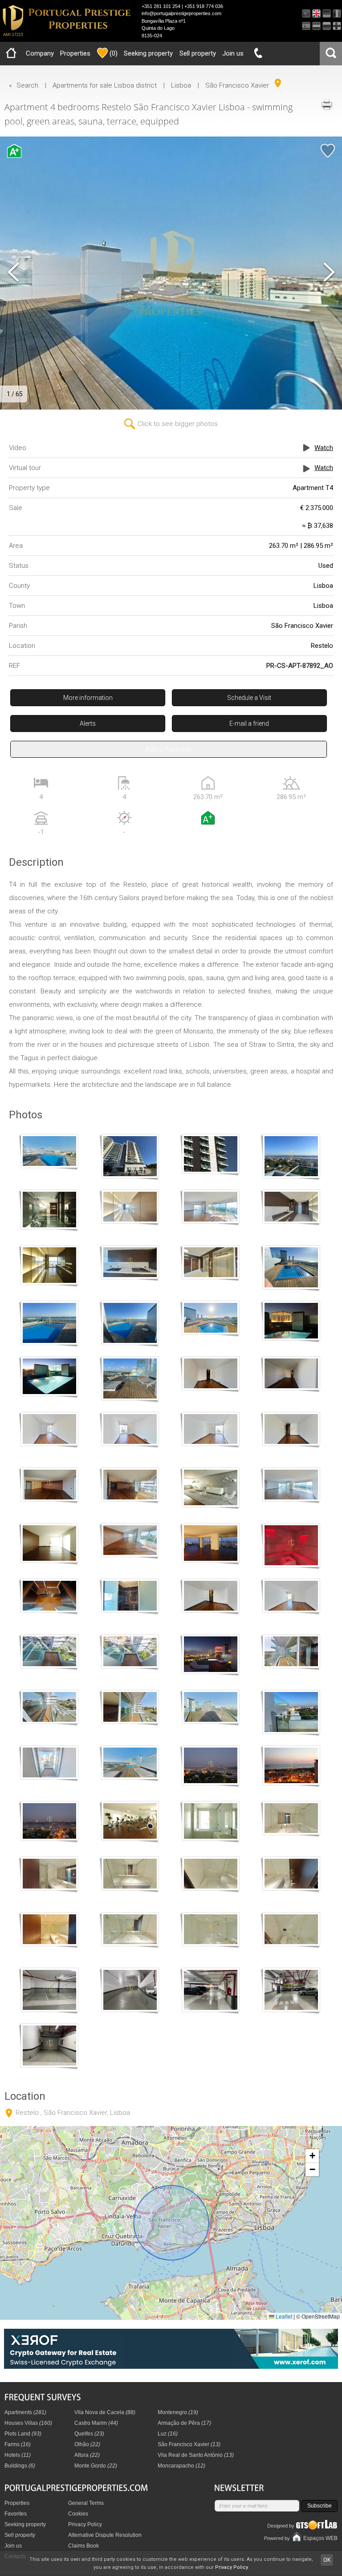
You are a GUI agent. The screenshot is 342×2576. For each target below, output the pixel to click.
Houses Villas (28, 2423)
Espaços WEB (320, 2538)
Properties (75, 53)
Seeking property (148, 53)
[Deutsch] (327, 14)
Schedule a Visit (249, 698)
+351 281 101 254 (161, 6)
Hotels (18, 2455)
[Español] (306, 26)
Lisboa (181, 85)
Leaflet (283, 2316)
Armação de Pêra (184, 2423)
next (329, 273)
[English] (316, 14)
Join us (233, 53)
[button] (312, 2156)
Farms (18, 2444)
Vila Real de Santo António (196, 2455)
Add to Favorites (169, 749)
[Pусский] (327, 26)
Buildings (20, 2466)
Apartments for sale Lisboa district (105, 85)
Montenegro (178, 2412)
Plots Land (23, 2434)
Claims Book (83, 2546)
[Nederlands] (316, 26)
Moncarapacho (181, 2466)
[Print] (326, 104)
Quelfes (89, 2434)
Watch (324, 448)
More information (88, 698)
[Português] (306, 14)
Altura (87, 2455)
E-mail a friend (249, 723)
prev (13, 273)
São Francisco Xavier (237, 85)
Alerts (88, 723)
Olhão (87, 2444)
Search (27, 85)
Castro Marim (96, 2423)
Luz (168, 2434)
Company (40, 53)
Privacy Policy (85, 2524)
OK (327, 2560)
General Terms (86, 2503)
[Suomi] (337, 26)
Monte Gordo (96, 2466)
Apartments (25, 2412)
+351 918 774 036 (204, 6)
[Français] (337, 14)
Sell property (198, 53)
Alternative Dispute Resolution (105, 2535)
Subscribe (320, 2506)
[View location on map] (278, 83)
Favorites (16, 2514)
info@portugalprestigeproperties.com (181, 13)
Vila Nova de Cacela (105, 2412)
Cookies (78, 2514)
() (114, 53)
